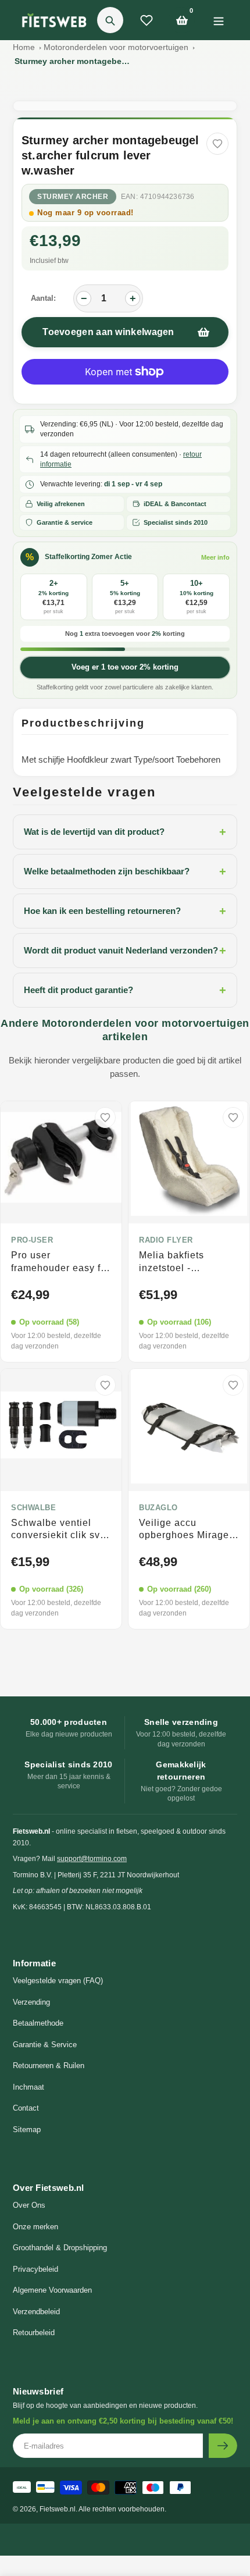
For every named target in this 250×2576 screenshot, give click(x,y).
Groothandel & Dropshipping (60, 2248)
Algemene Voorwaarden (52, 2290)
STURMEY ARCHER (73, 197)
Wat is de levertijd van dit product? (125, 832)
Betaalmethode (38, 2023)
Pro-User (32, 1240)
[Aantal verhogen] (133, 298)
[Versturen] (223, 2446)
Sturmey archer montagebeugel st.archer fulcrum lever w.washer (73, 61)
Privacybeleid (35, 2269)
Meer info (215, 557)
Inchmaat (28, 2087)
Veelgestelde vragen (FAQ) (58, 1981)
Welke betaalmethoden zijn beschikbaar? (125, 871)
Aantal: (43, 298)
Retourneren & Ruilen (49, 2066)
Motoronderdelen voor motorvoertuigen (116, 47)
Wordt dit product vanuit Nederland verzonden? (125, 951)
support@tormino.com (92, 1859)
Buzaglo (158, 1508)
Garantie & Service (45, 2045)
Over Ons (29, 2205)
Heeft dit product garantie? (125, 990)
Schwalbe (33, 1508)
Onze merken (35, 2227)
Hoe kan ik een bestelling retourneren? (125, 911)
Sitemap (27, 2130)
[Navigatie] (218, 20)
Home (24, 47)
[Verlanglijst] (147, 20)
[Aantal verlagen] (84, 298)
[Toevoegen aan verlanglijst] (217, 144)
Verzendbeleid (36, 2312)
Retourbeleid (34, 2333)
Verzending (31, 2002)
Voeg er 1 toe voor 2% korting (125, 667)
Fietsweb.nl (58, 2509)
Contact (26, 2108)
